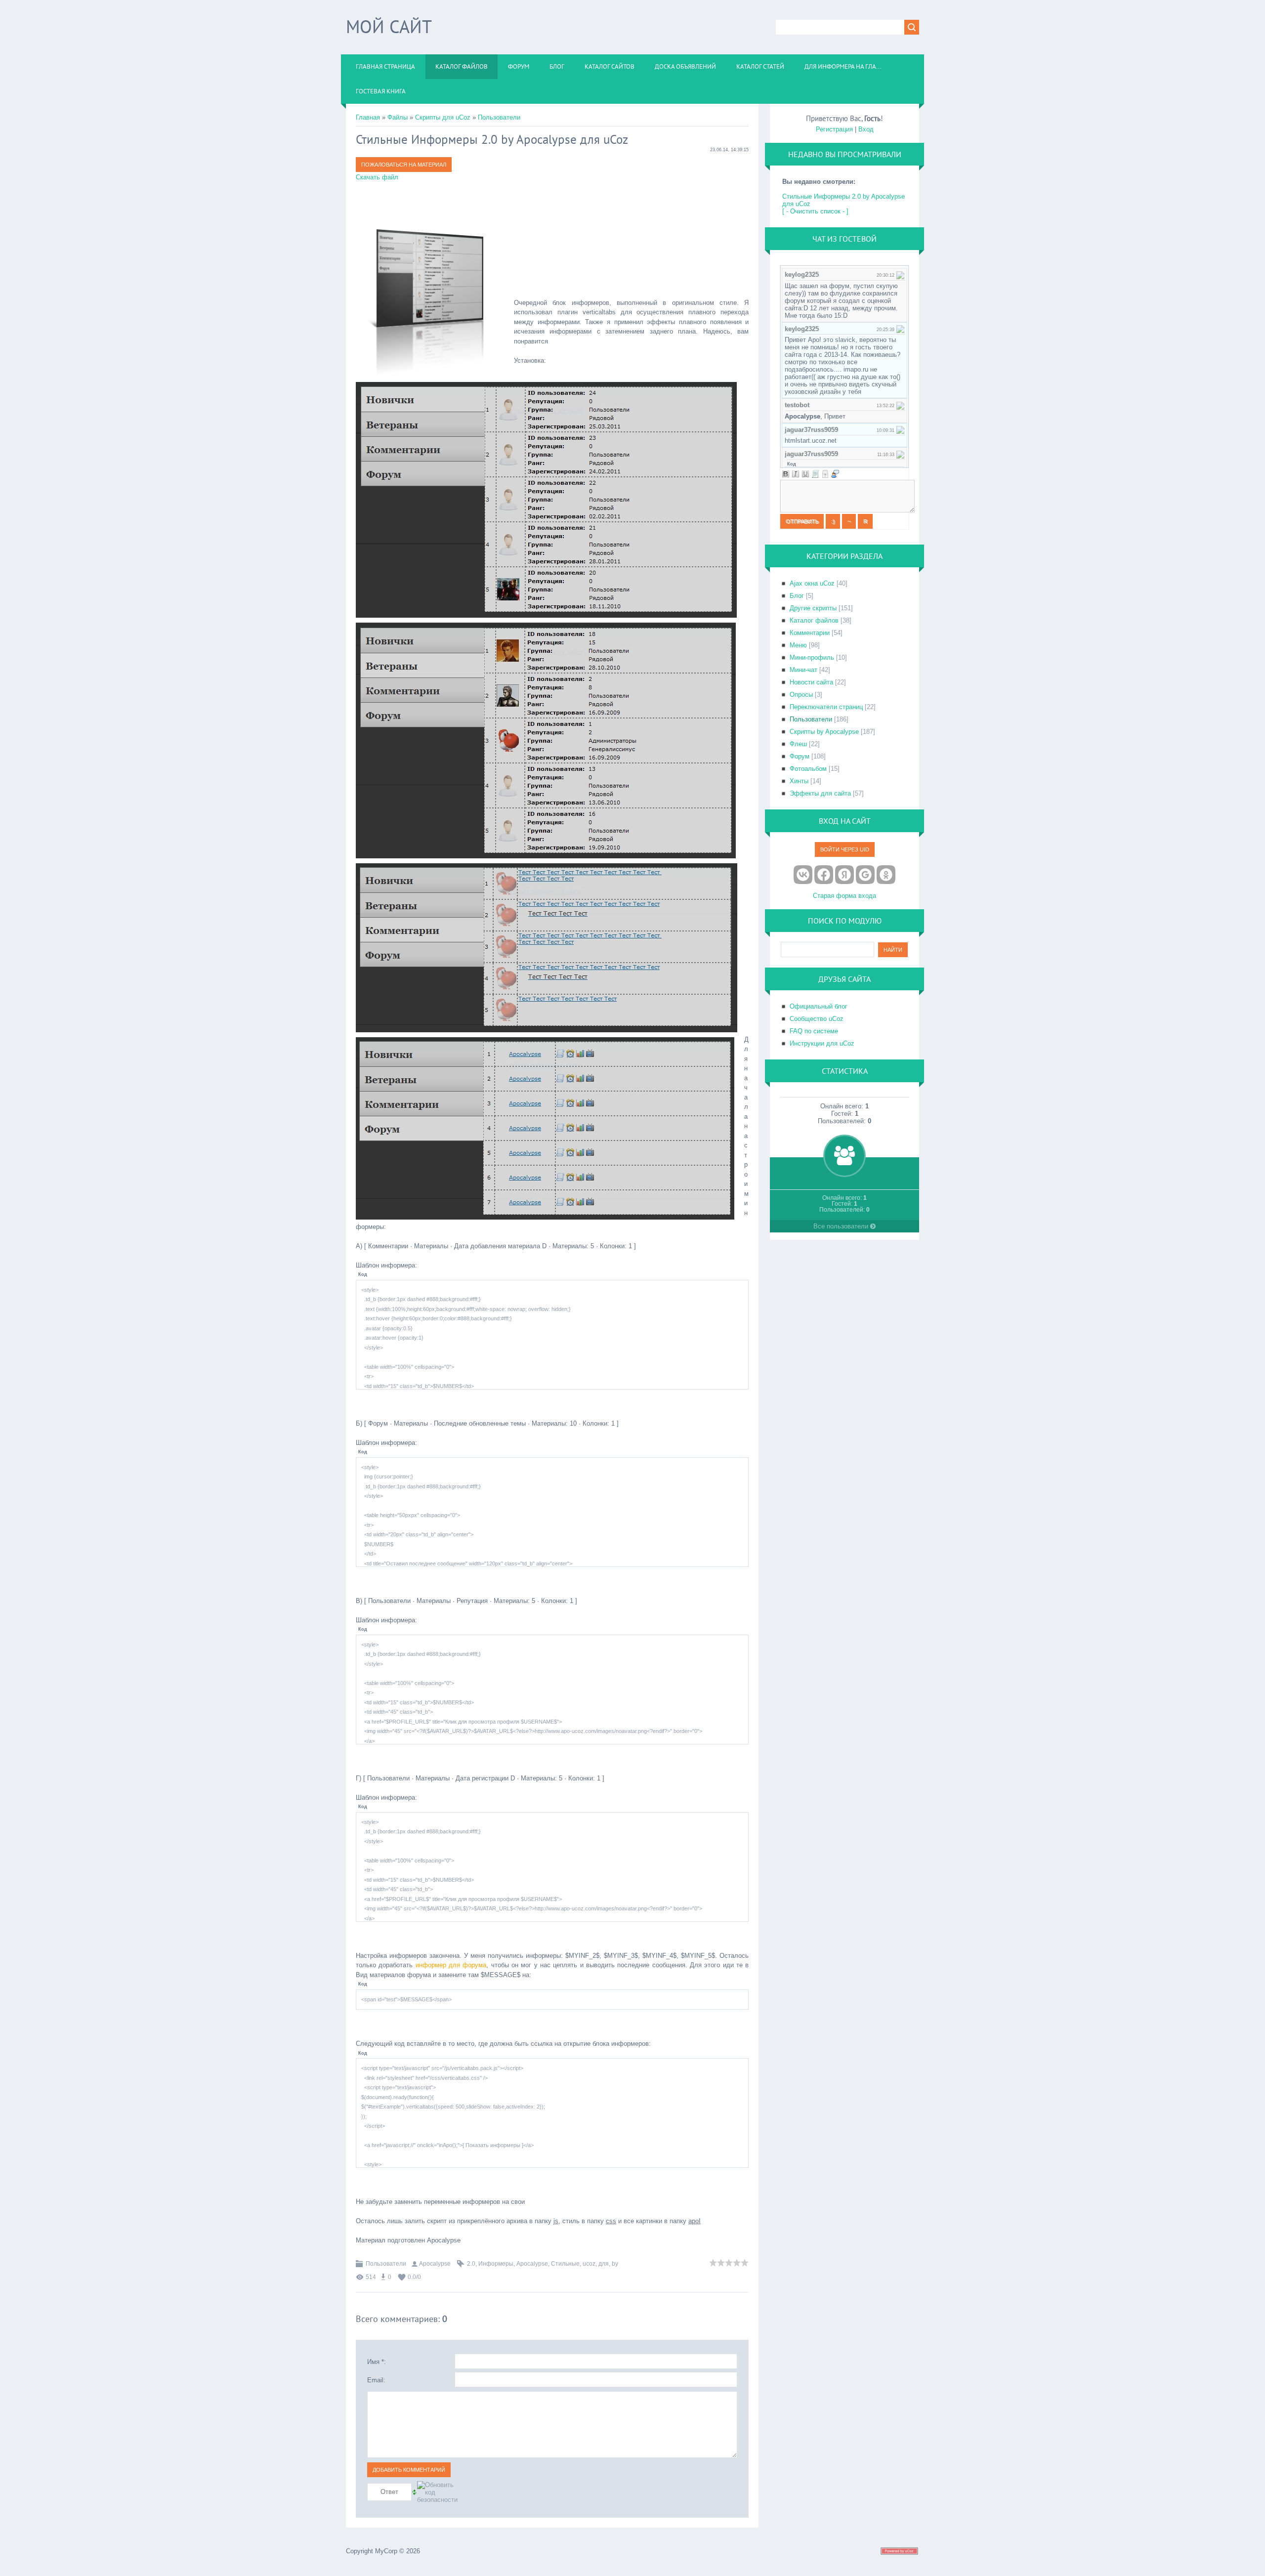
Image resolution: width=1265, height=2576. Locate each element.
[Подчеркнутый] (805, 474)
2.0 (471, 2264)
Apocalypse (435, 2264)
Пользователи (499, 117)
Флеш (798, 744)
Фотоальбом (808, 769)
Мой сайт (389, 26)
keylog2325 (802, 274)
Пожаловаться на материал (404, 165)
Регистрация (834, 129)
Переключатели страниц (826, 707)
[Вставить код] (815, 474)
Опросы (801, 695)
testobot (797, 405)
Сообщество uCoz (817, 1019)
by (615, 2264)
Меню (798, 645)
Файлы (398, 117)
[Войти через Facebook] (824, 875)
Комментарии (810, 633)
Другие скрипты (813, 608)
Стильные (565, 2264)
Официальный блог (819, 1006)
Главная (368, 117)
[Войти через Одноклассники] (886, 875)
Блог (797, 596)
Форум (800, 756)
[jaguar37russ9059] (900, 430)
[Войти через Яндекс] (844, 875)
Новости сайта (811, 682)
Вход (866, 129)
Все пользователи (842, 1226)
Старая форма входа (844, 896)
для (604, 2264)
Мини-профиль (812, 657)
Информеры (496, 2264)
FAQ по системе (814, 1031)
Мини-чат (803, 670)
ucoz (589, 2264)
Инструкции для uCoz (822, 1043)
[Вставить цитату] (835, 474)
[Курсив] (796, 474)
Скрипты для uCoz (443, 117)
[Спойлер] (825, 474)
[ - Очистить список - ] (815, 211)
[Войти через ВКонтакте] (803, 875)
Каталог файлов (814, 620)
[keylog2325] (900, 274)
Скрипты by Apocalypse (824, 732)
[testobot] (900, 405)
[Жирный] (786, 474)
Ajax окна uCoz (812, 583)
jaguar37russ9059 (811, 430)
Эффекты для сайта (820, 793)
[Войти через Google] (865, 875)
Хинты (799, 781)
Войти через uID (845, 849)
